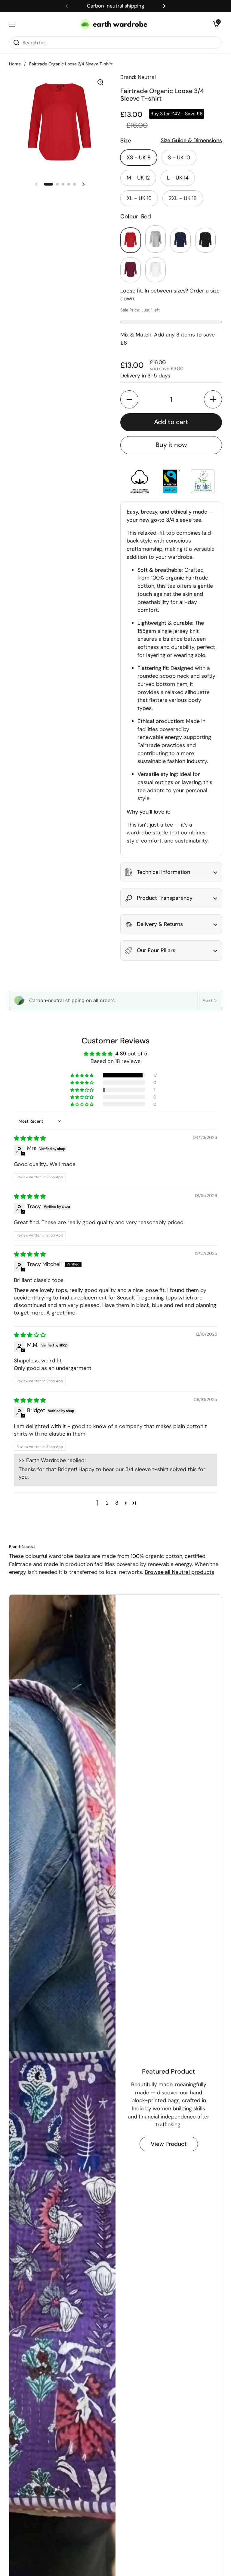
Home (15, 64)
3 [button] (117, 1503)
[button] (216, 24)
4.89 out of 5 (131, 1054)
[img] (30, 1138)
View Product (169, 2144)
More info (210, 1000)
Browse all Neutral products (179, 1572)
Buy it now (171, 445)
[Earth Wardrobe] (114, 24)
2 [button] (107, 1503)
